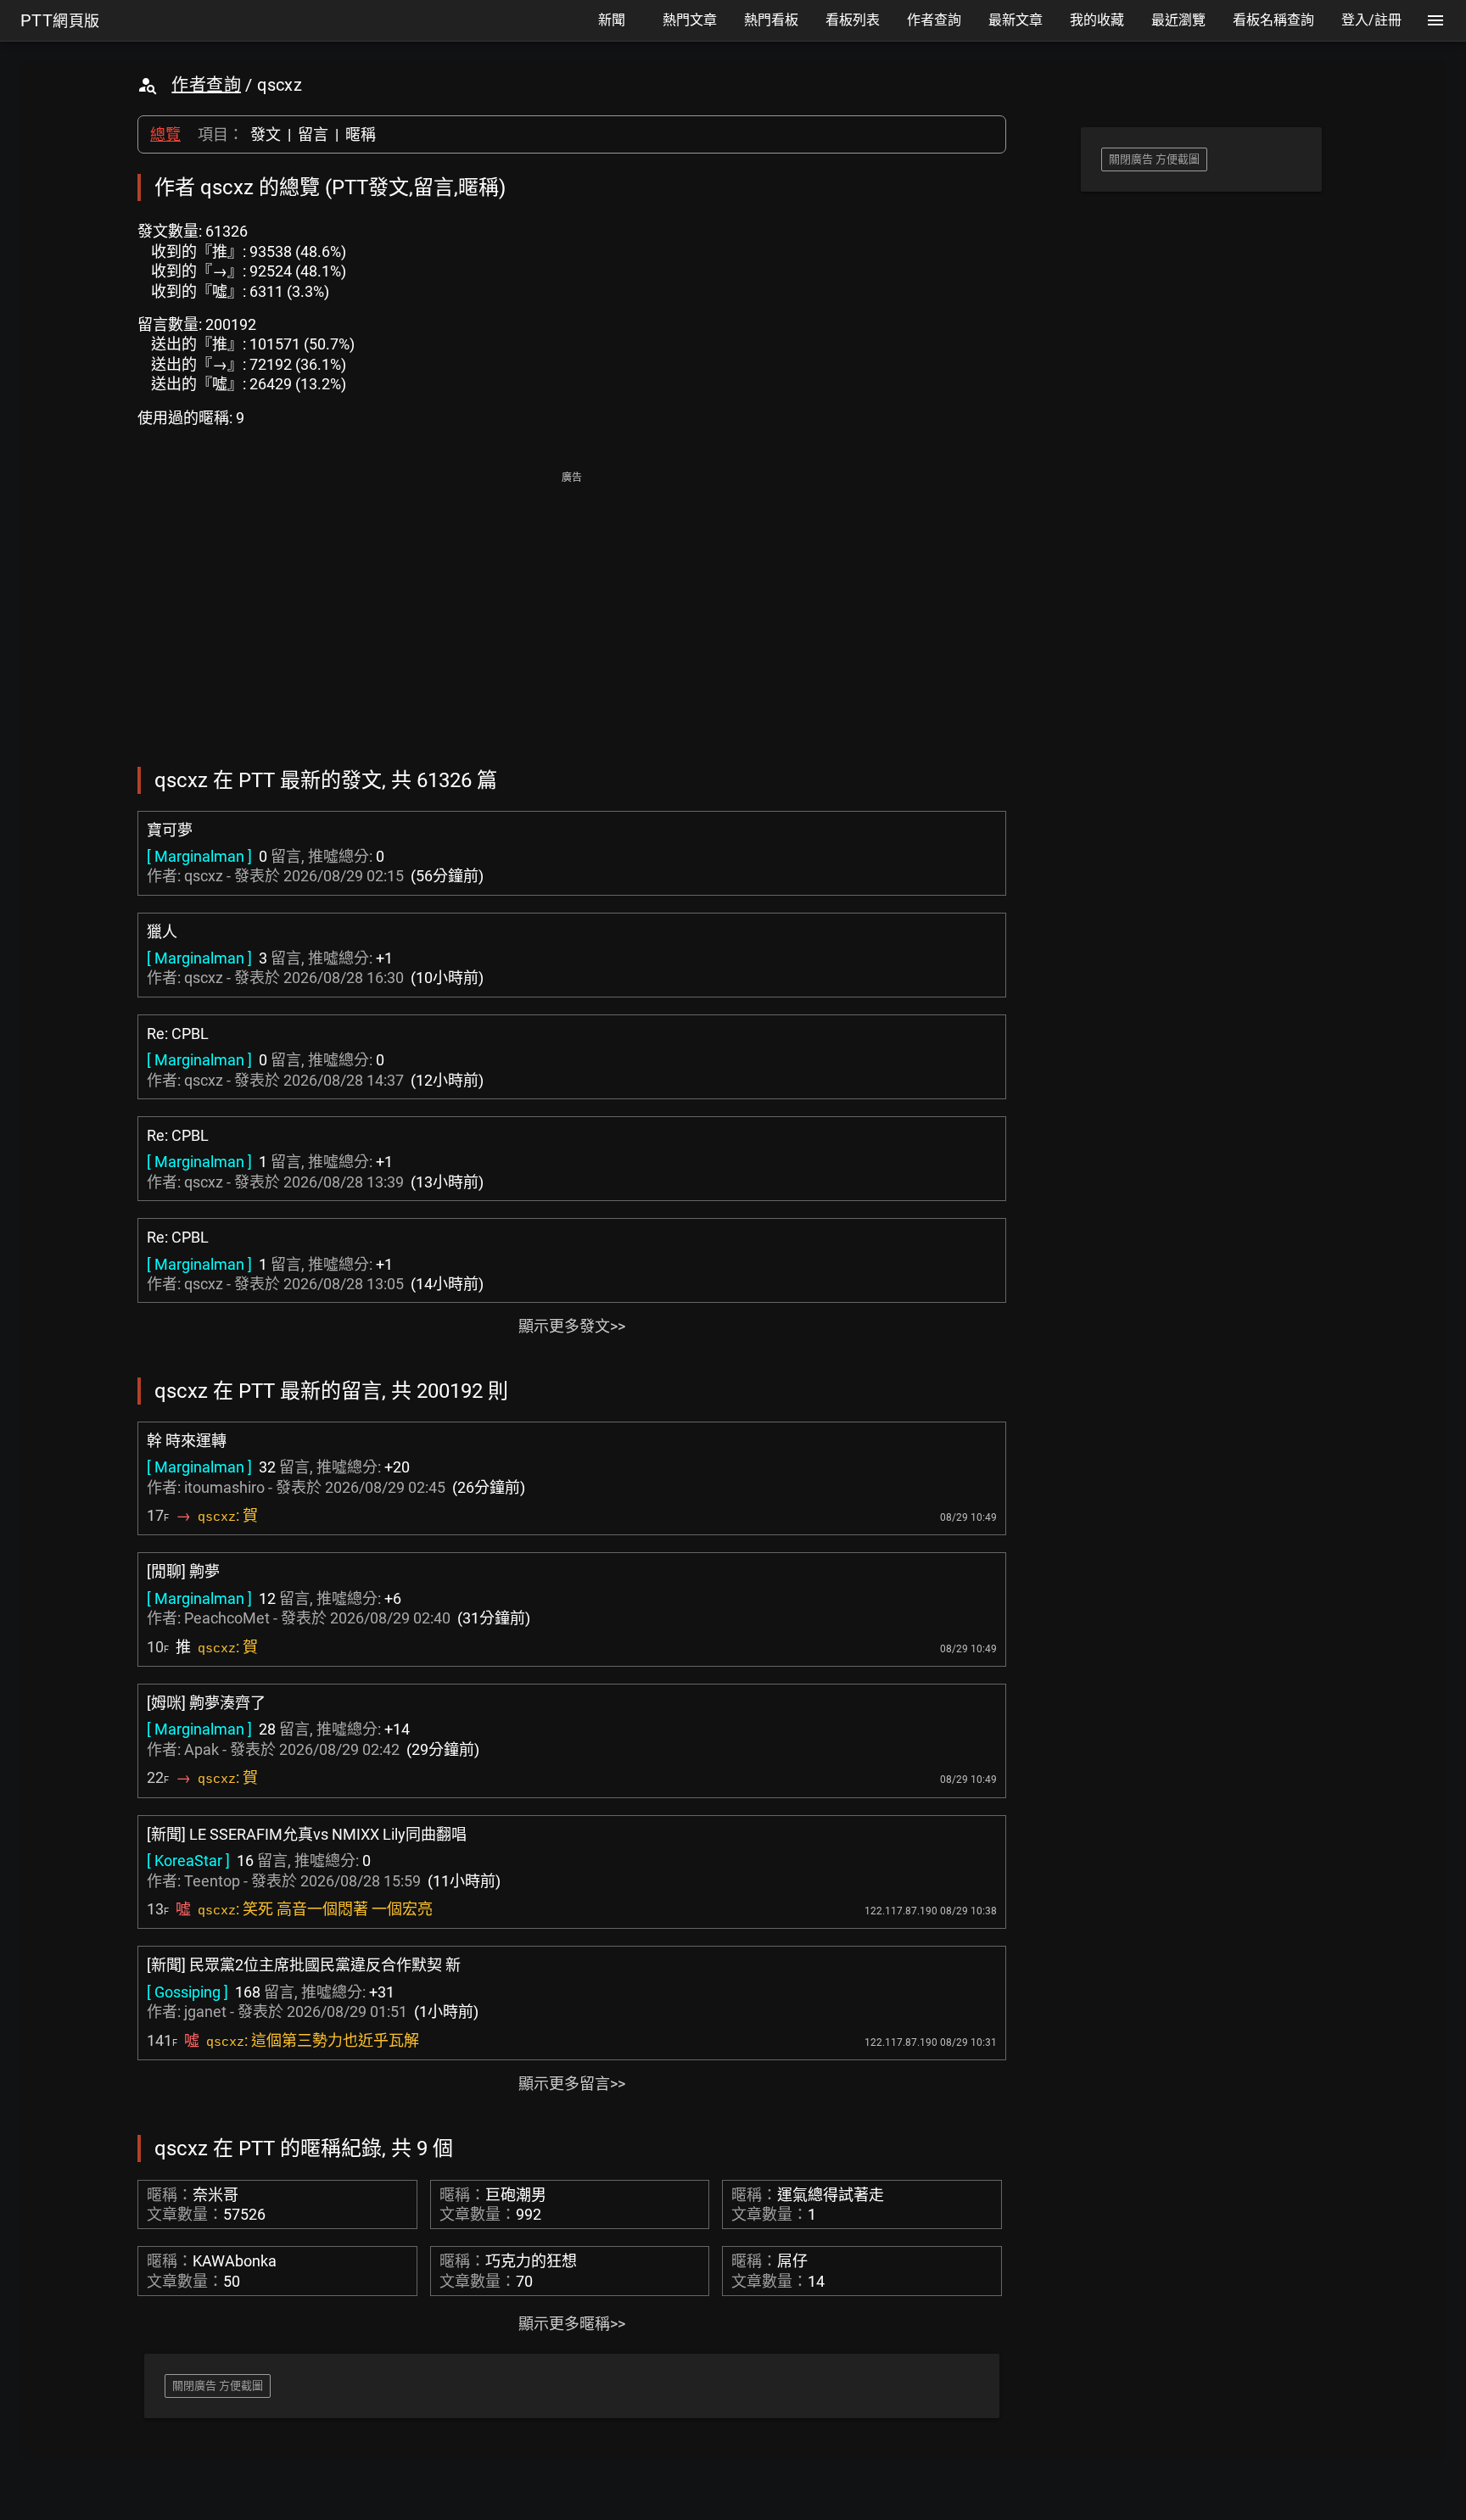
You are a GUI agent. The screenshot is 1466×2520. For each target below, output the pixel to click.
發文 (266, 134)
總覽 (165, 134)
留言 (313, 134)
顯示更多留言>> (572, 2084)
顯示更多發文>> (572, 1326)
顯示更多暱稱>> (572, 2324)
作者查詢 (206, 85)
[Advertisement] (572, 607)
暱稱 (361, 134)
